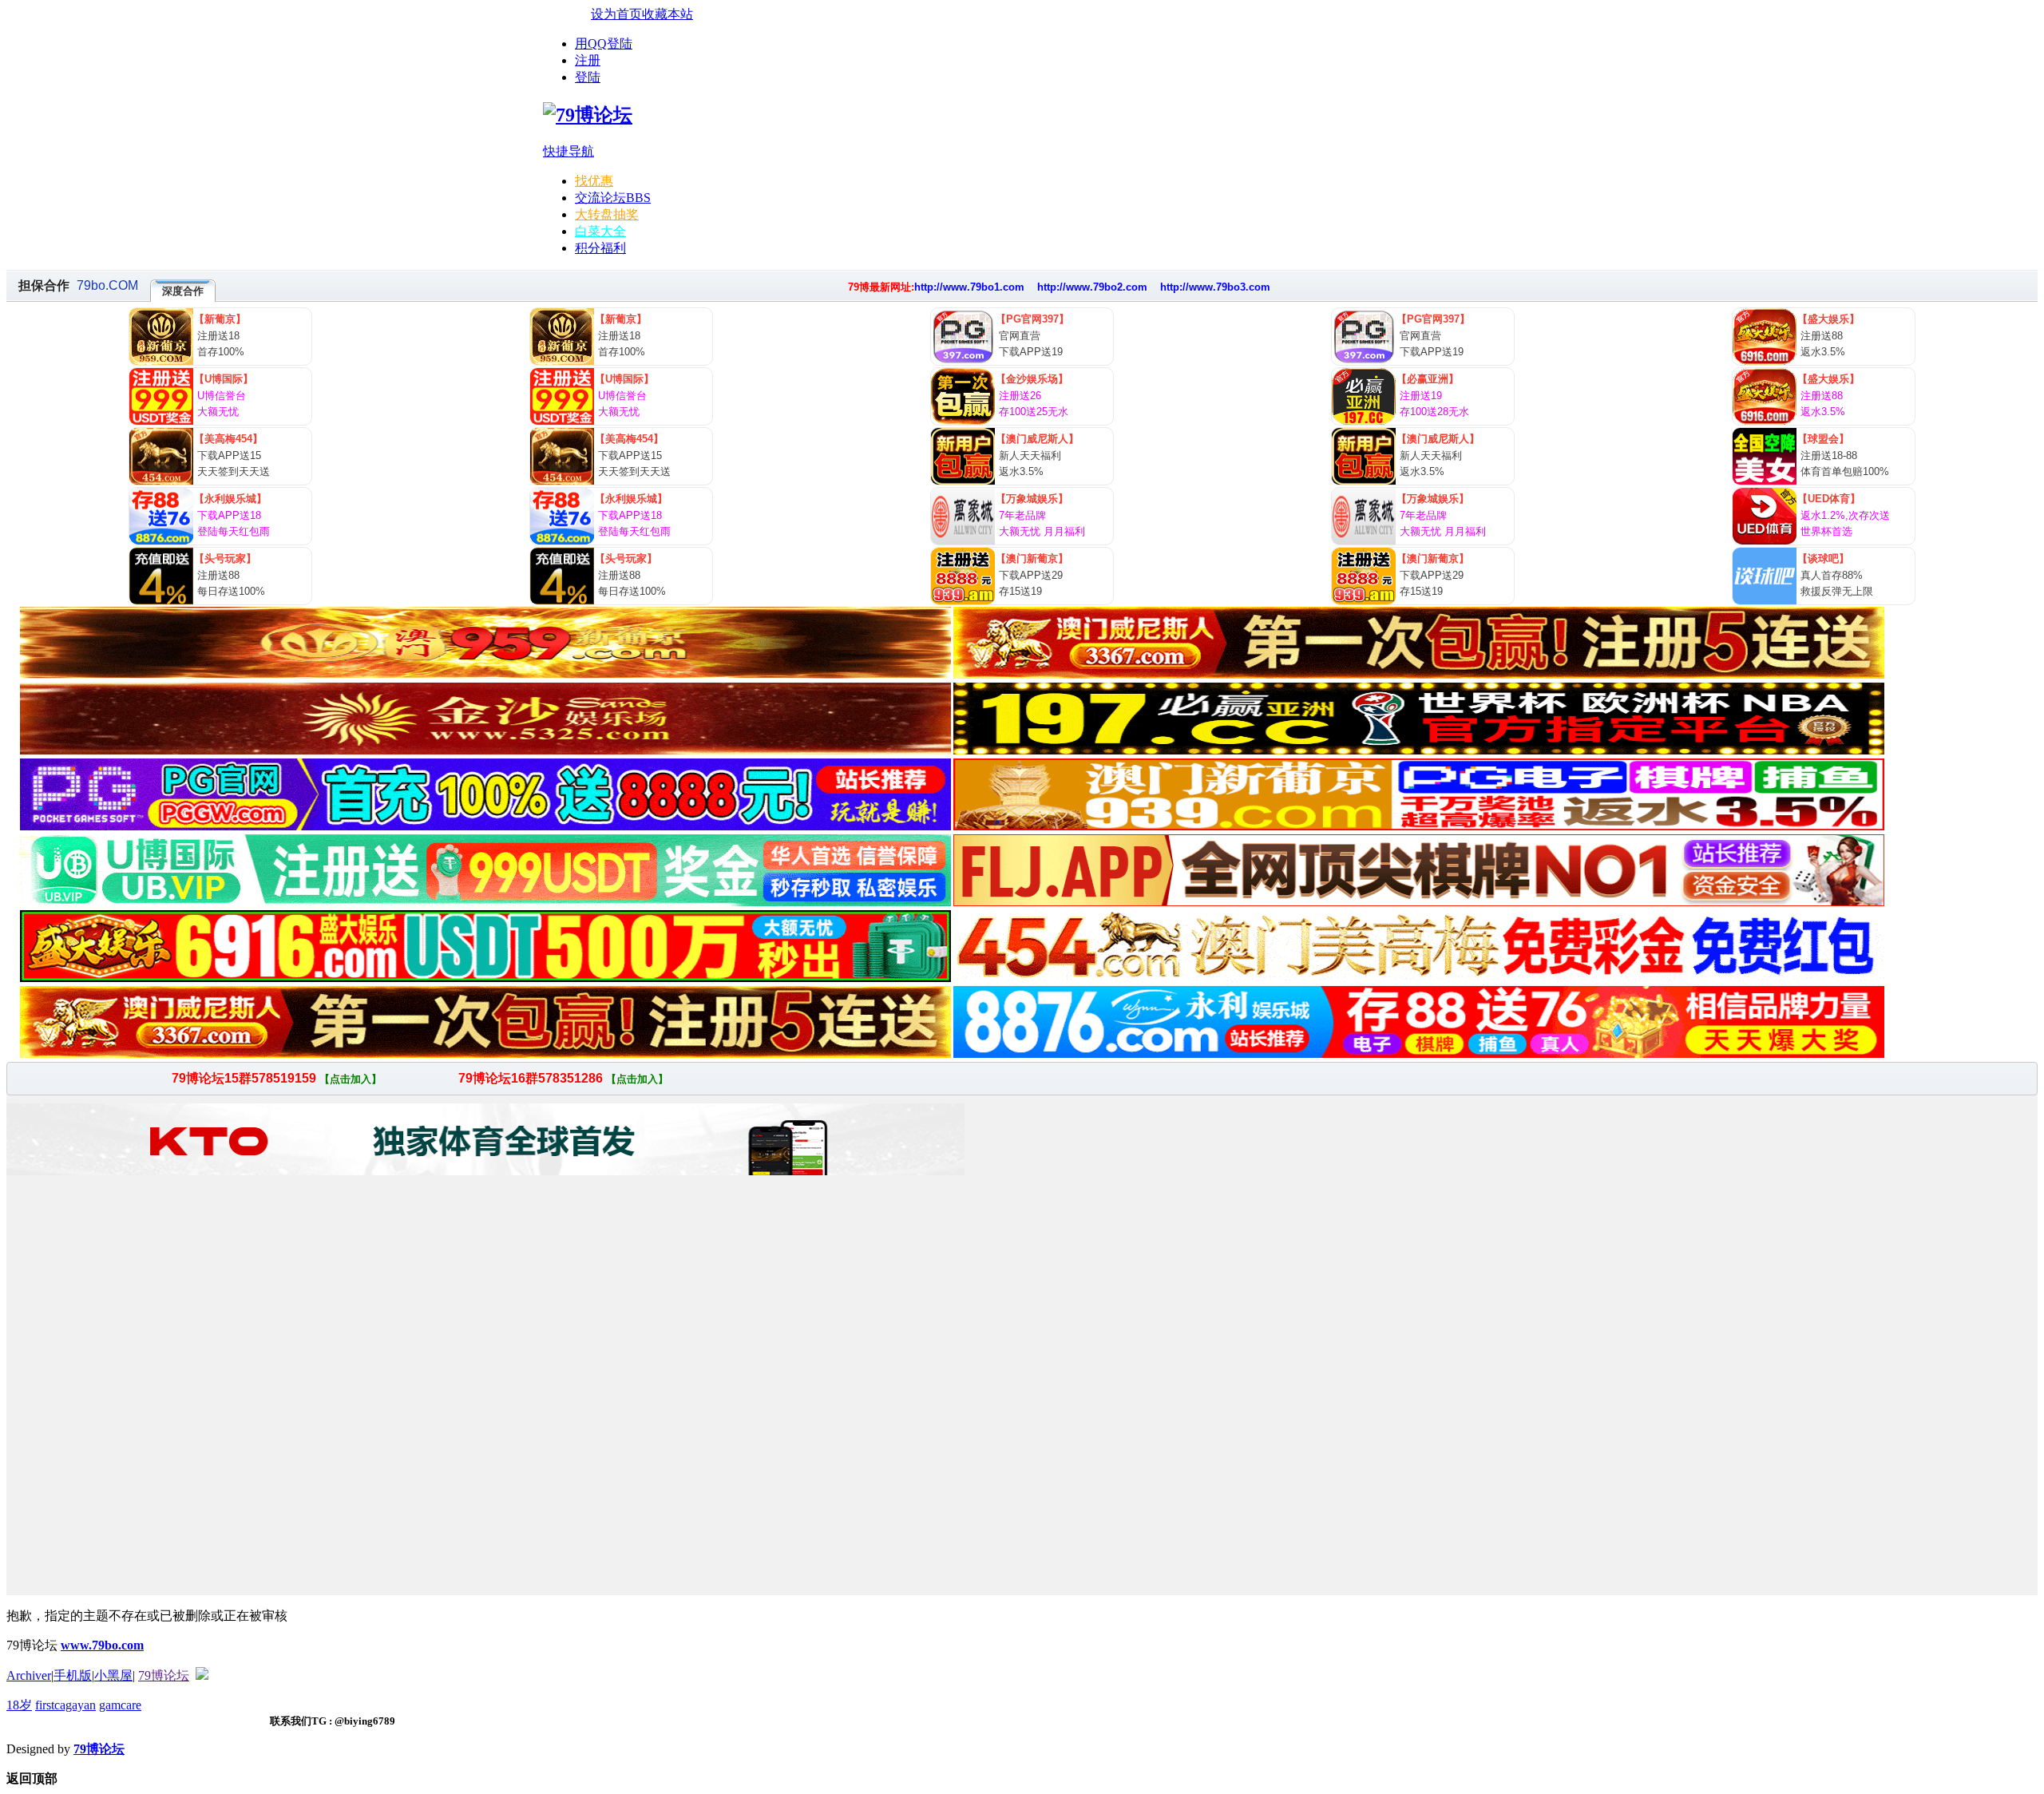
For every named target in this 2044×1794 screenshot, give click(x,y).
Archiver (29, 1675)
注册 (588, 60)
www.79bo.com (102, 1645)
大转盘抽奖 (607, 214)
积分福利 (600, 248)
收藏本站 (667, 14)
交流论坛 (613, 198)
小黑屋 (113, 1675)
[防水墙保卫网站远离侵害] (202, 1675)
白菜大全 (600, 231)
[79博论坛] (588, 115)
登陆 (588, 77)
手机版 (73, 1675)
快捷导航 (568, 151)
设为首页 (616, 14)
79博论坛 (164, 1675)
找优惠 (594, 181)
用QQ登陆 (604, 44)
